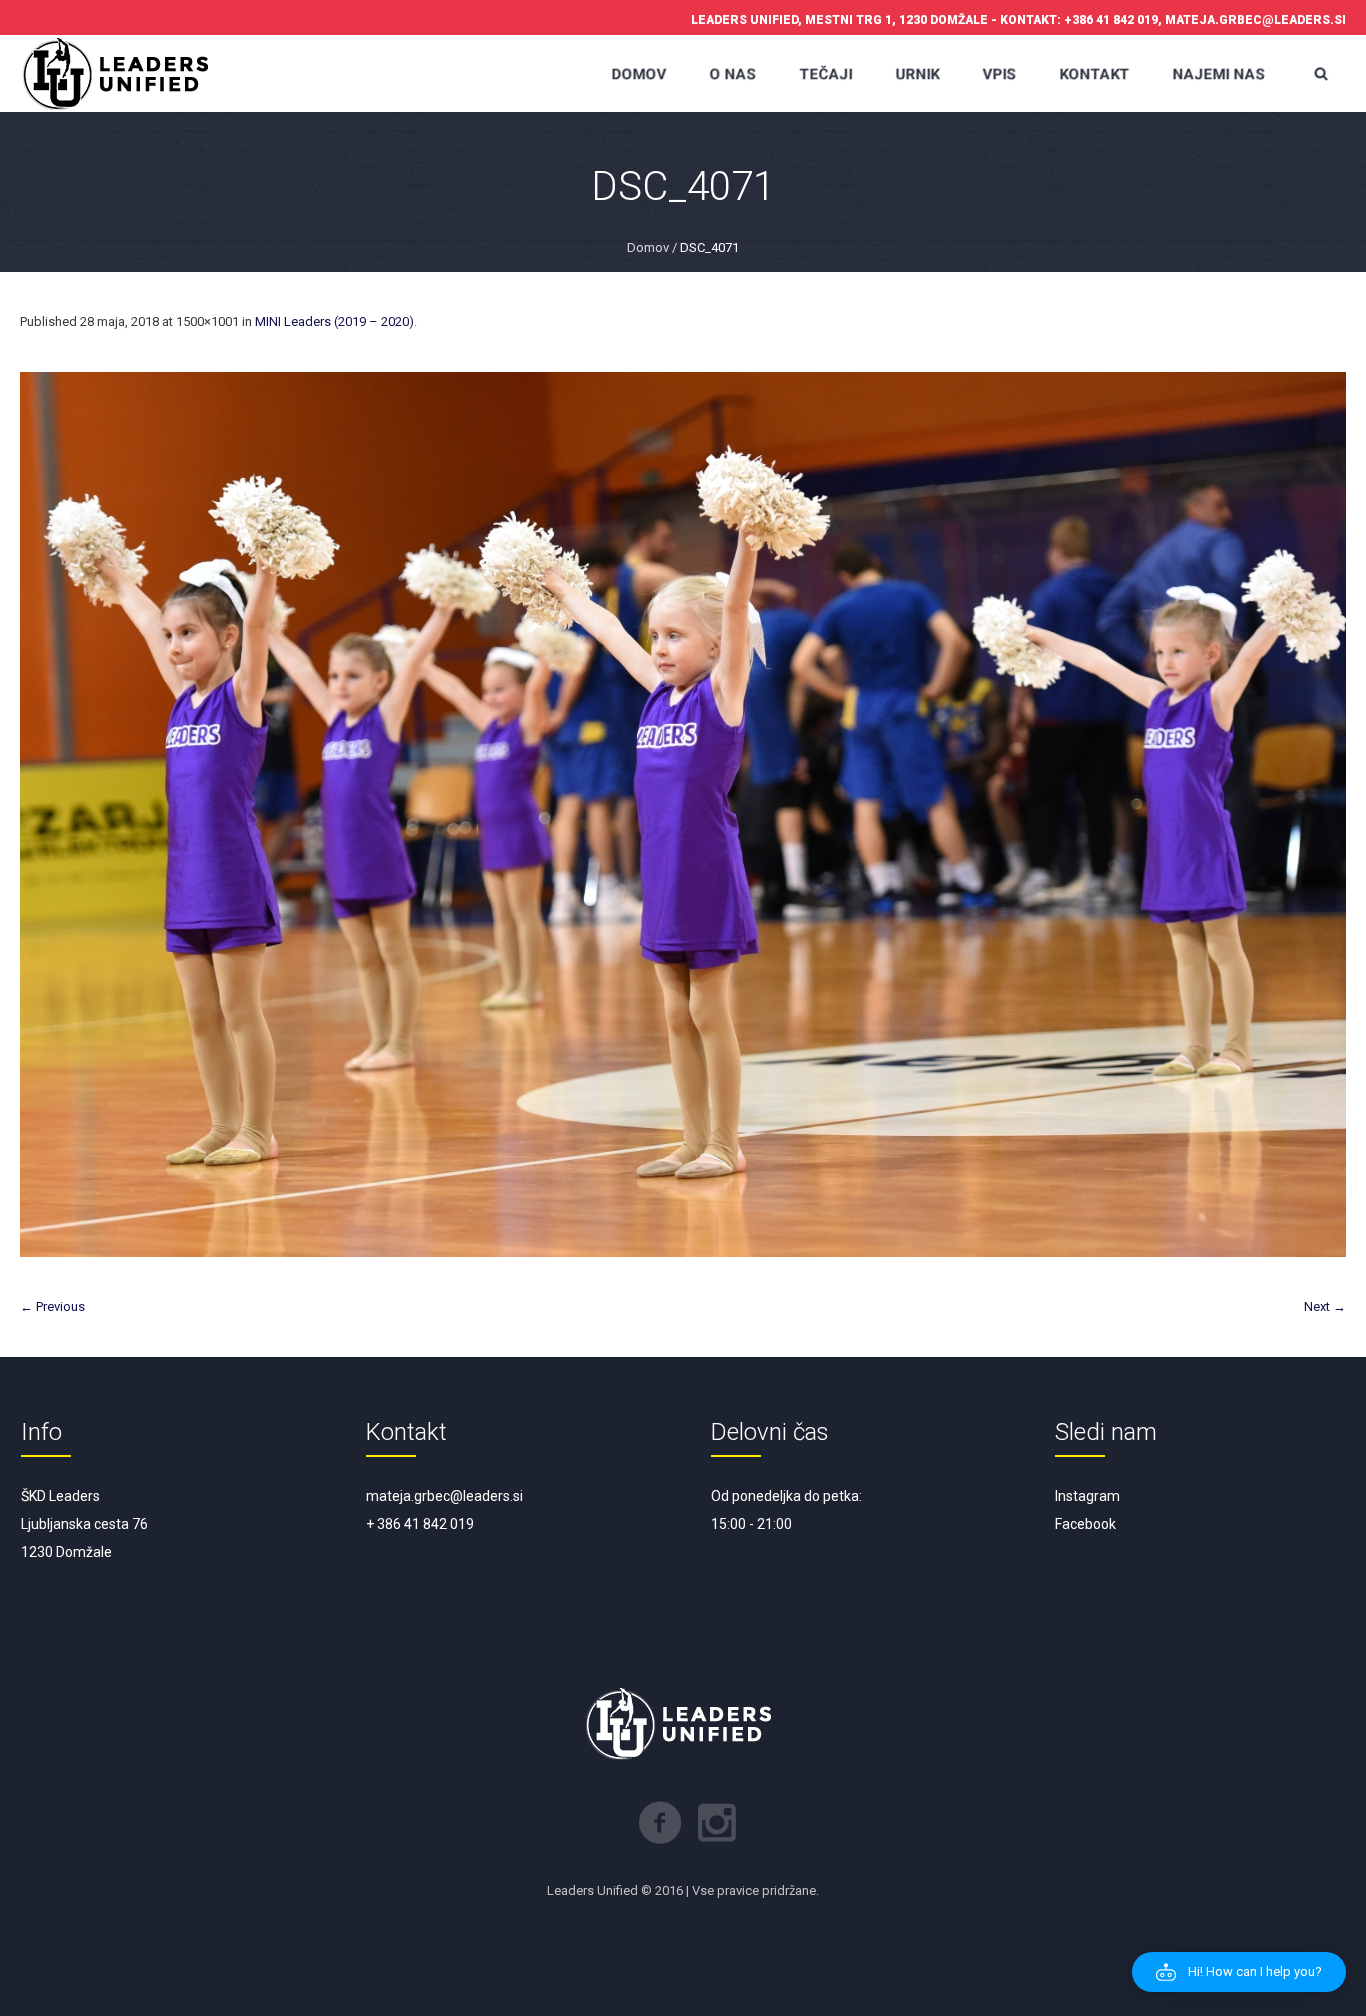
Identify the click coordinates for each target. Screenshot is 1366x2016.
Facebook (1085, 1524)
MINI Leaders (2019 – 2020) (334, 321)
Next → (1325, 1306)
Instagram (1087, 1496)
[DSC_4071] (683, 814)
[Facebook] (660, 1823)
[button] (1239, 1972)
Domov (648, 247)
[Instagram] (717, 1823)
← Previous (52, 1306)
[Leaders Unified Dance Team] (120, 73)
